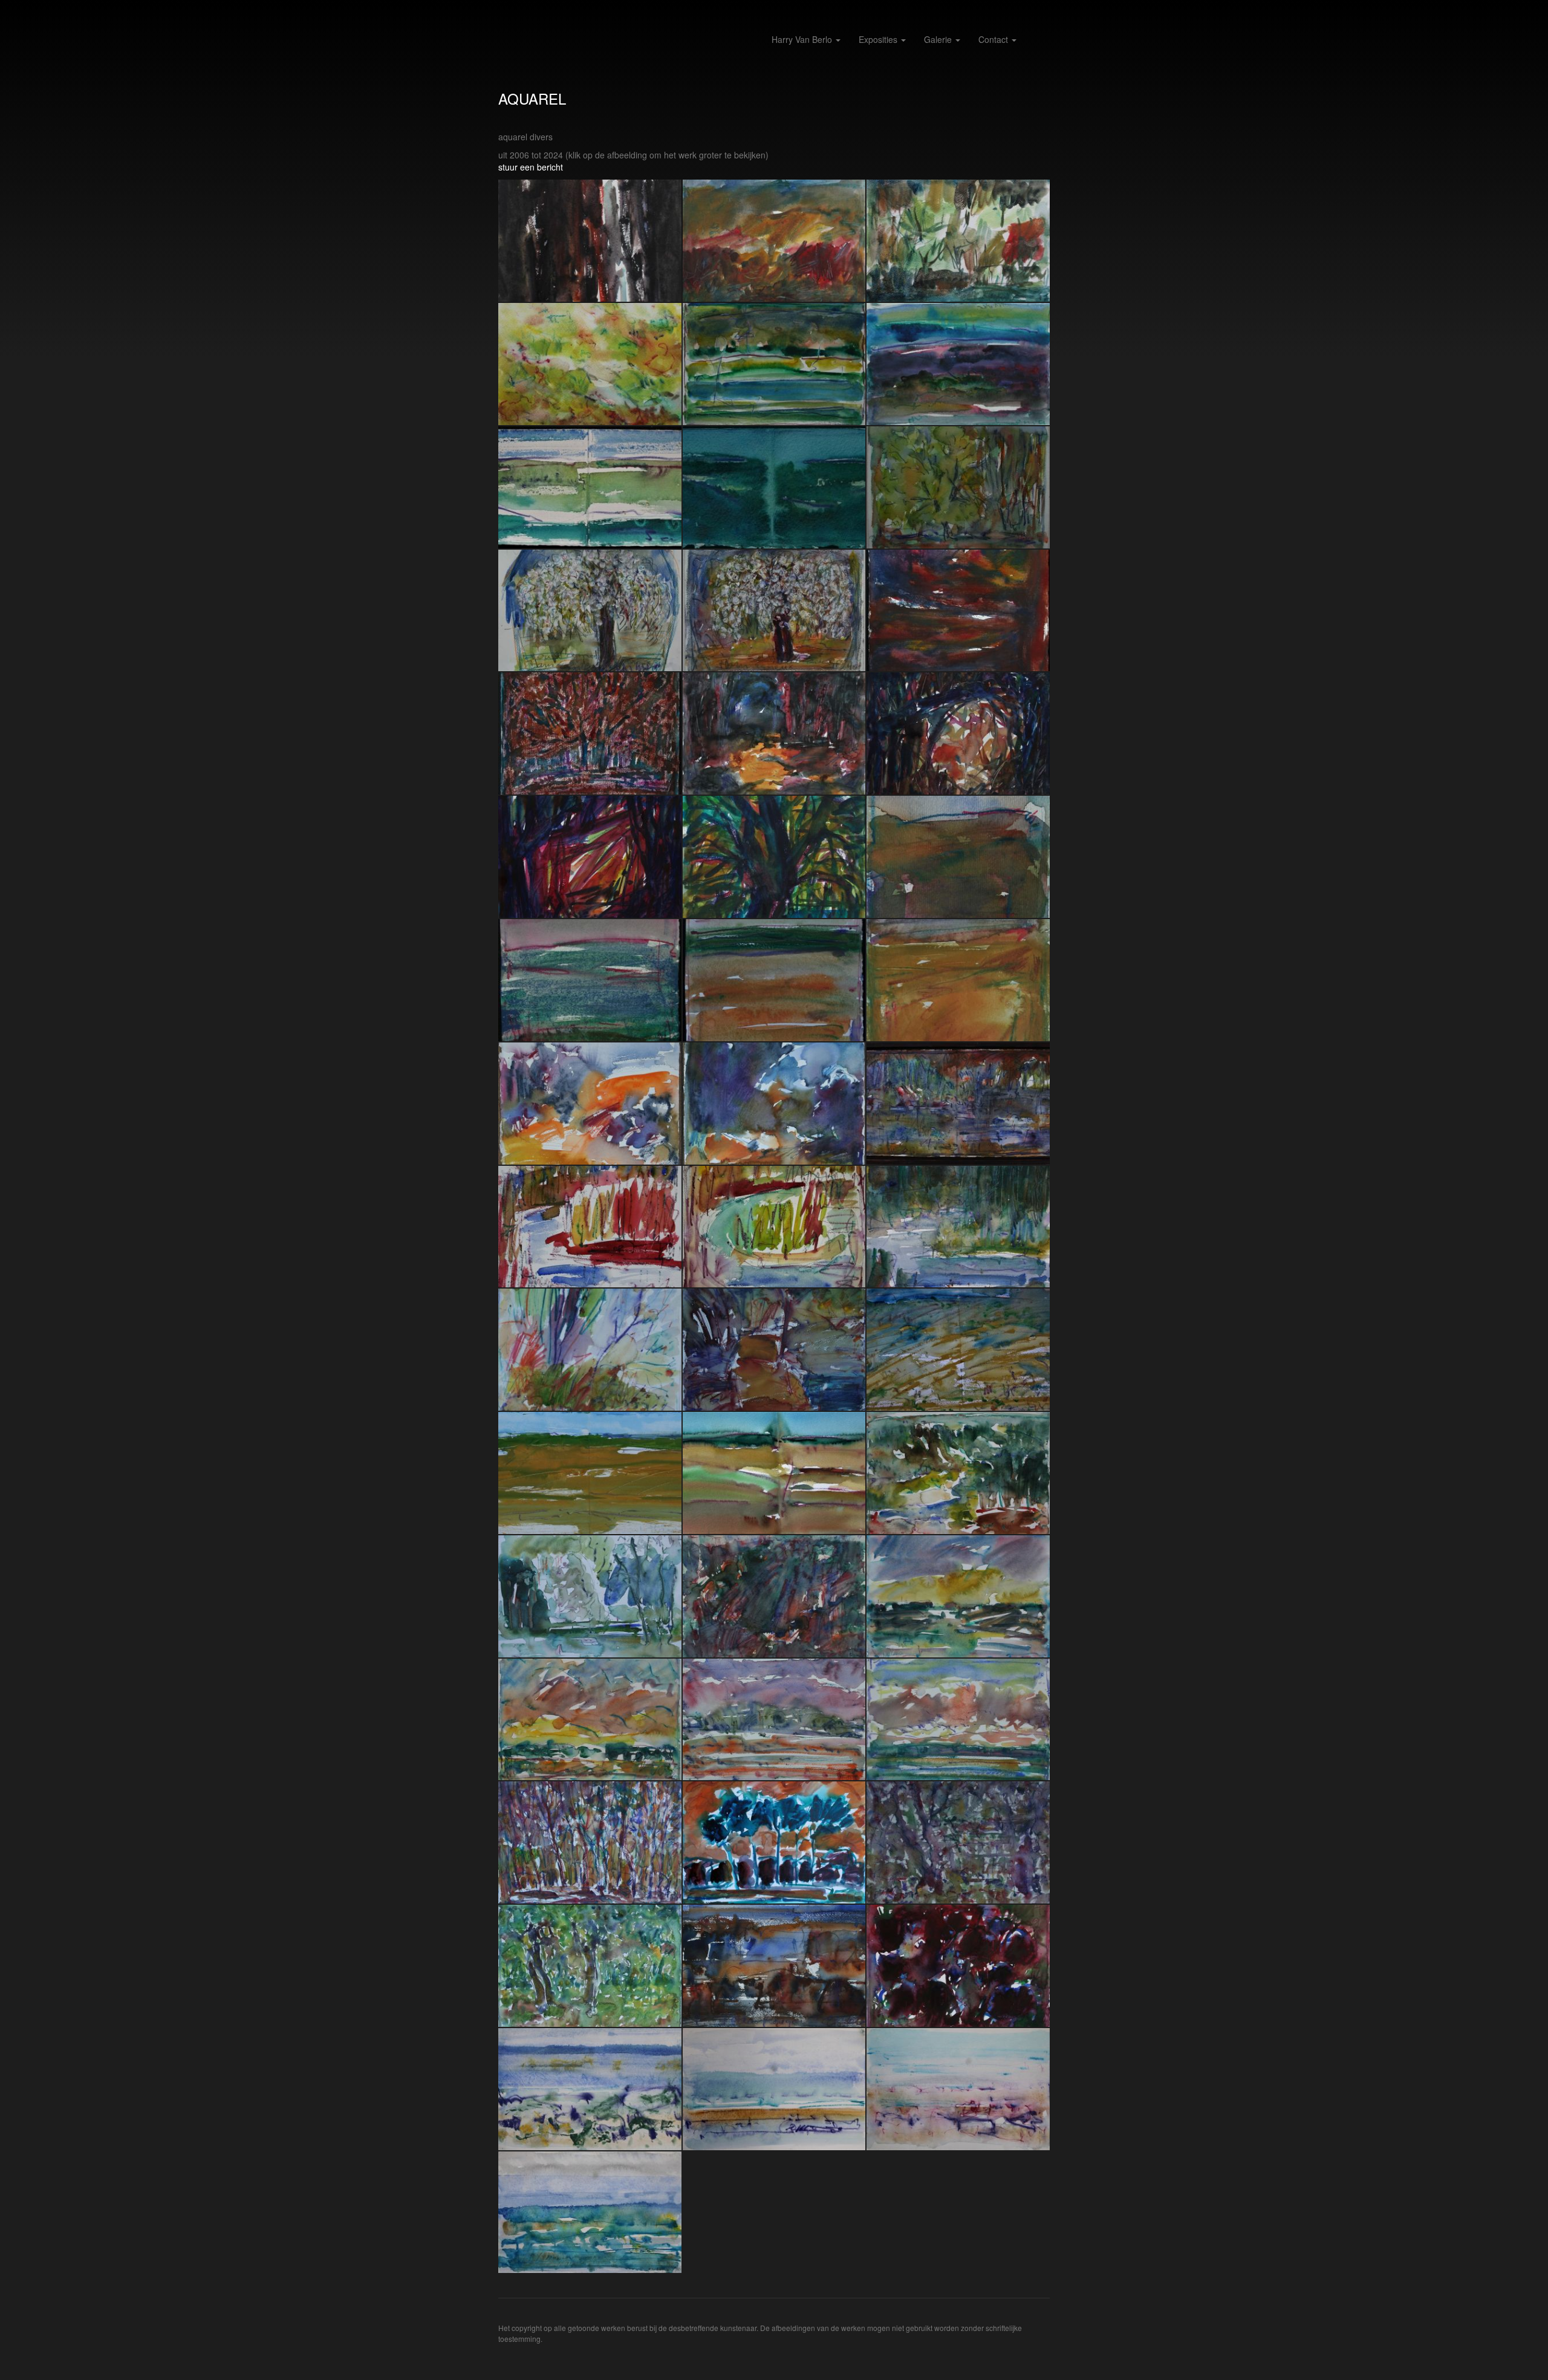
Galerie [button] (939, 39)
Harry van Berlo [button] (803, 39)
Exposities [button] (879, 39)
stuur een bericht (531, 167)
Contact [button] (994, 39)
